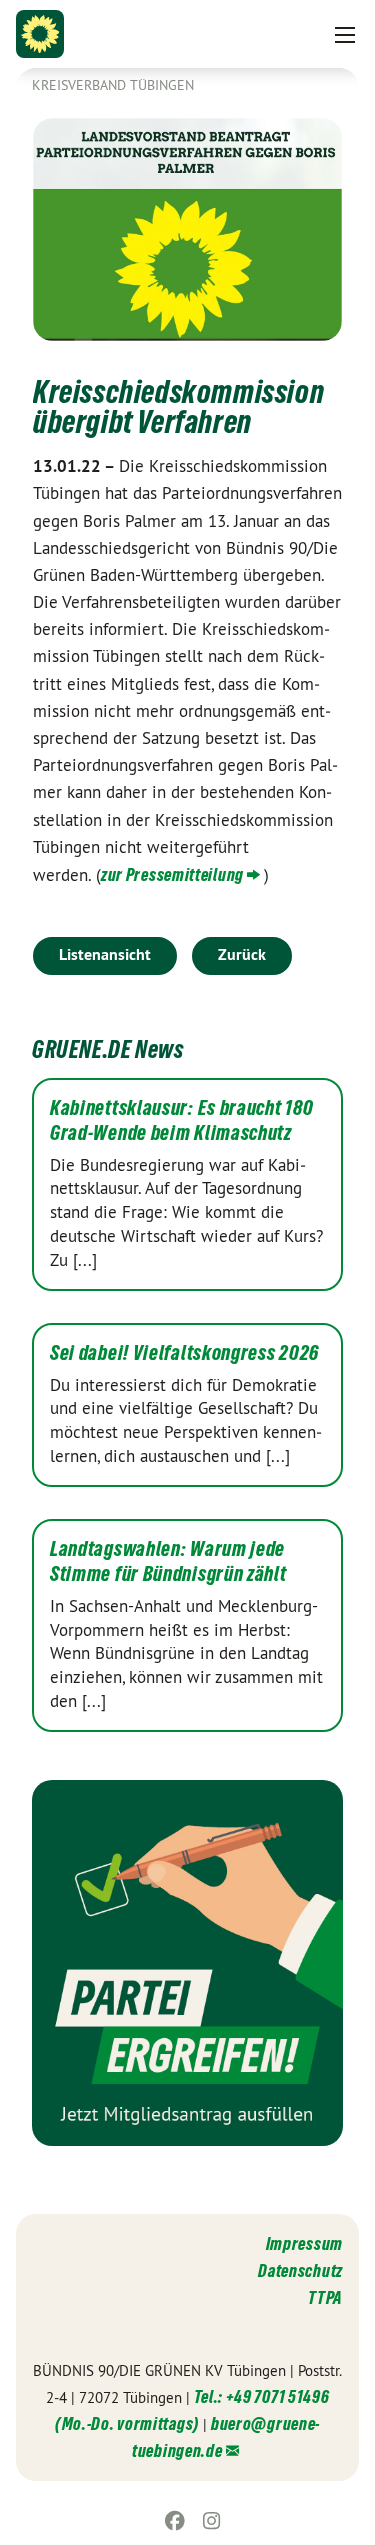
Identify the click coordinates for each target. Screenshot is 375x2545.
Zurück (242, 954)
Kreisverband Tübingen (113, 85)
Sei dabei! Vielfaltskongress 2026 (184, 1353)
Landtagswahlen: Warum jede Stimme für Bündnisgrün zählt (168, 1561)
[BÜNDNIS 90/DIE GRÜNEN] (40, 34)
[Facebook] (175, 2521)
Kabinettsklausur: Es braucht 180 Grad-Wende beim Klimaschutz (181, 1120)
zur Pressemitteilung (172, 874)
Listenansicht (105, 954)
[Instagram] (211, 2521)
